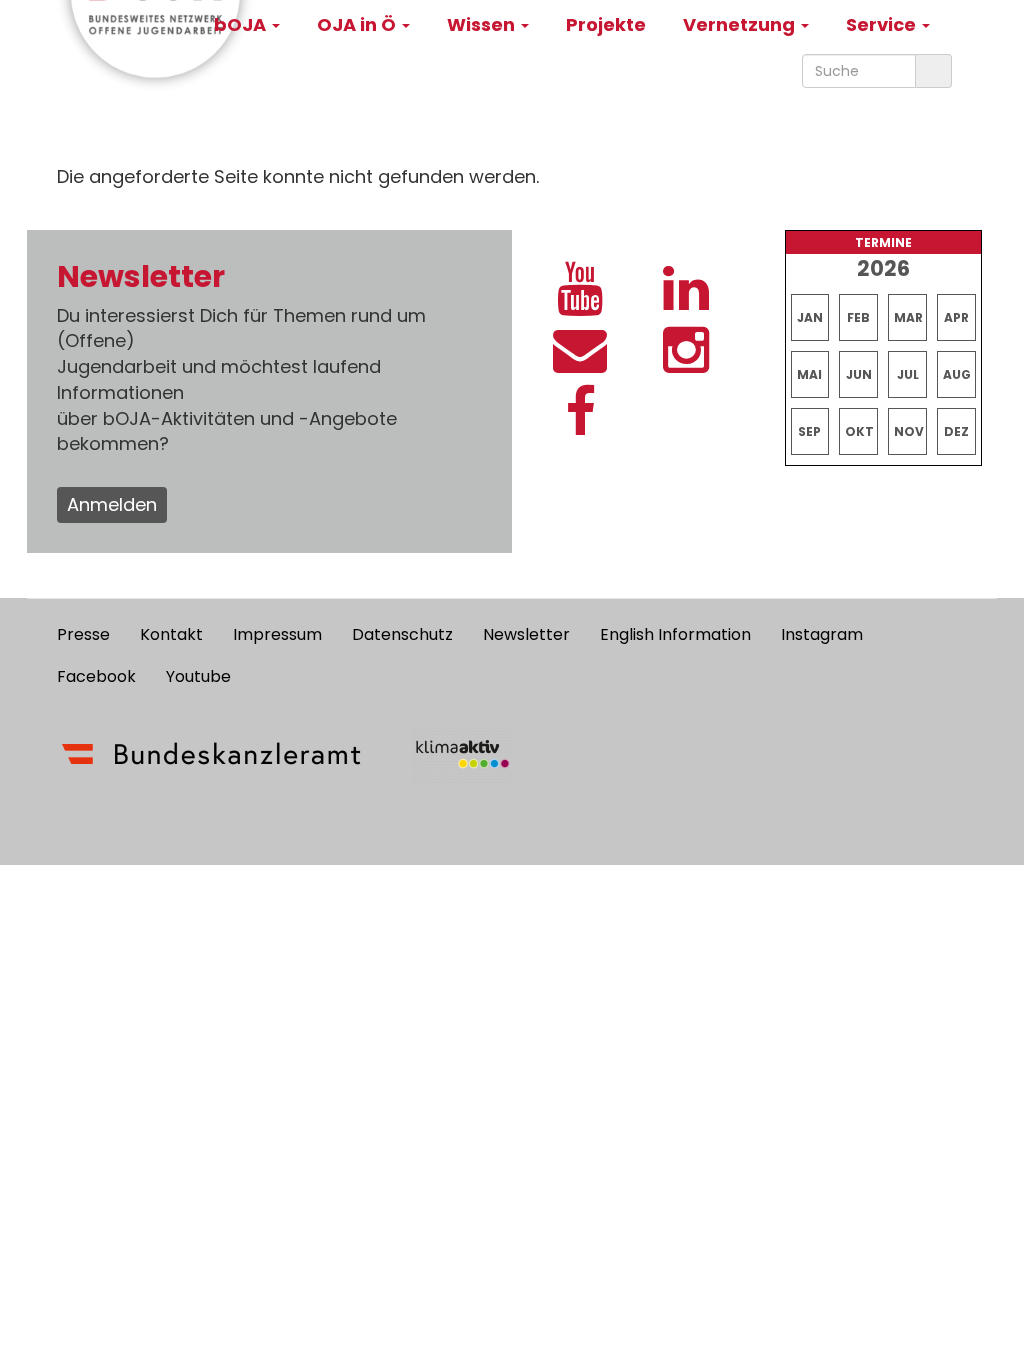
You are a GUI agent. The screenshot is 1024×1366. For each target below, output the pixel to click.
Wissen (483, 24)
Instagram (822, 634)
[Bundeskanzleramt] (211, 754)
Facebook (96, 676)
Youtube (198, 676)
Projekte (606, 24)
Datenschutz (402, 634)
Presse (83, 634)
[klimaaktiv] (462, 754)
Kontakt (171, 634)
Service (883, 24)
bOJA (242, 24)
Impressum (277, 634)
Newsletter (526, 634)
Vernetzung (741, 24)
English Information (675, 634)
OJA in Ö (358, 24)
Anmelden (112, 504)
